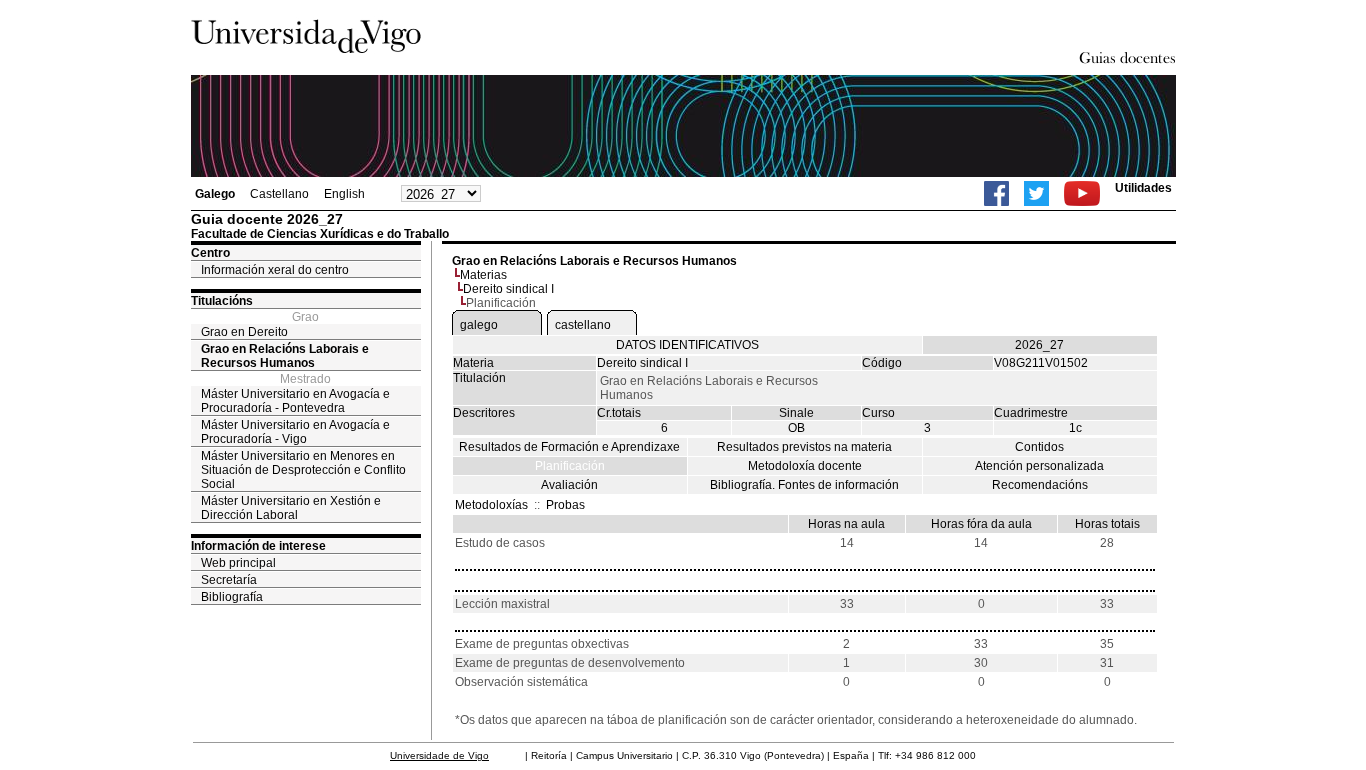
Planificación (570, 466)
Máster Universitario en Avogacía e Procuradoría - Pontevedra (295, 401)
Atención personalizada (1039, 466)
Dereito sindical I (508, 289)
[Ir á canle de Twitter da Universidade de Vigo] (1036, 193)
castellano (583, 325)
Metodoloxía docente (805, 466)
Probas (565, 505)
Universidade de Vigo (439, 755)
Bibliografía (232, 597)
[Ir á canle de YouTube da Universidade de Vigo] (1082, 193)
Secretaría (229, 580)
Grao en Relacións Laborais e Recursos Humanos (285, 356)
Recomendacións (1040, 485)
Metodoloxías (491, 505)
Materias (483, 275)
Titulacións (222, 301)
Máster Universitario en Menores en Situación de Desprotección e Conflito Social (303, 470)
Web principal (238, 563)
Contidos (1039, 447)
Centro (210, 253)
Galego (215, 194)
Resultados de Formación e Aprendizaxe (569, 447)
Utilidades (1143, 188)
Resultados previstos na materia (804, 447)
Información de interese (258, 546)
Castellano (279, 194)
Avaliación (569, 485)
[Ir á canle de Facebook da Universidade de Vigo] (996, 193)
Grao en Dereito (244, 332)
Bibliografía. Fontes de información (804, 485)
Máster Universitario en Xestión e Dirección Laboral (291, 508)
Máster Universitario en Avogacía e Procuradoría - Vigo (295, 432)
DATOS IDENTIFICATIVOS (687, 345)
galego (479, 325)
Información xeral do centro (275, 270)
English (344, 194)
